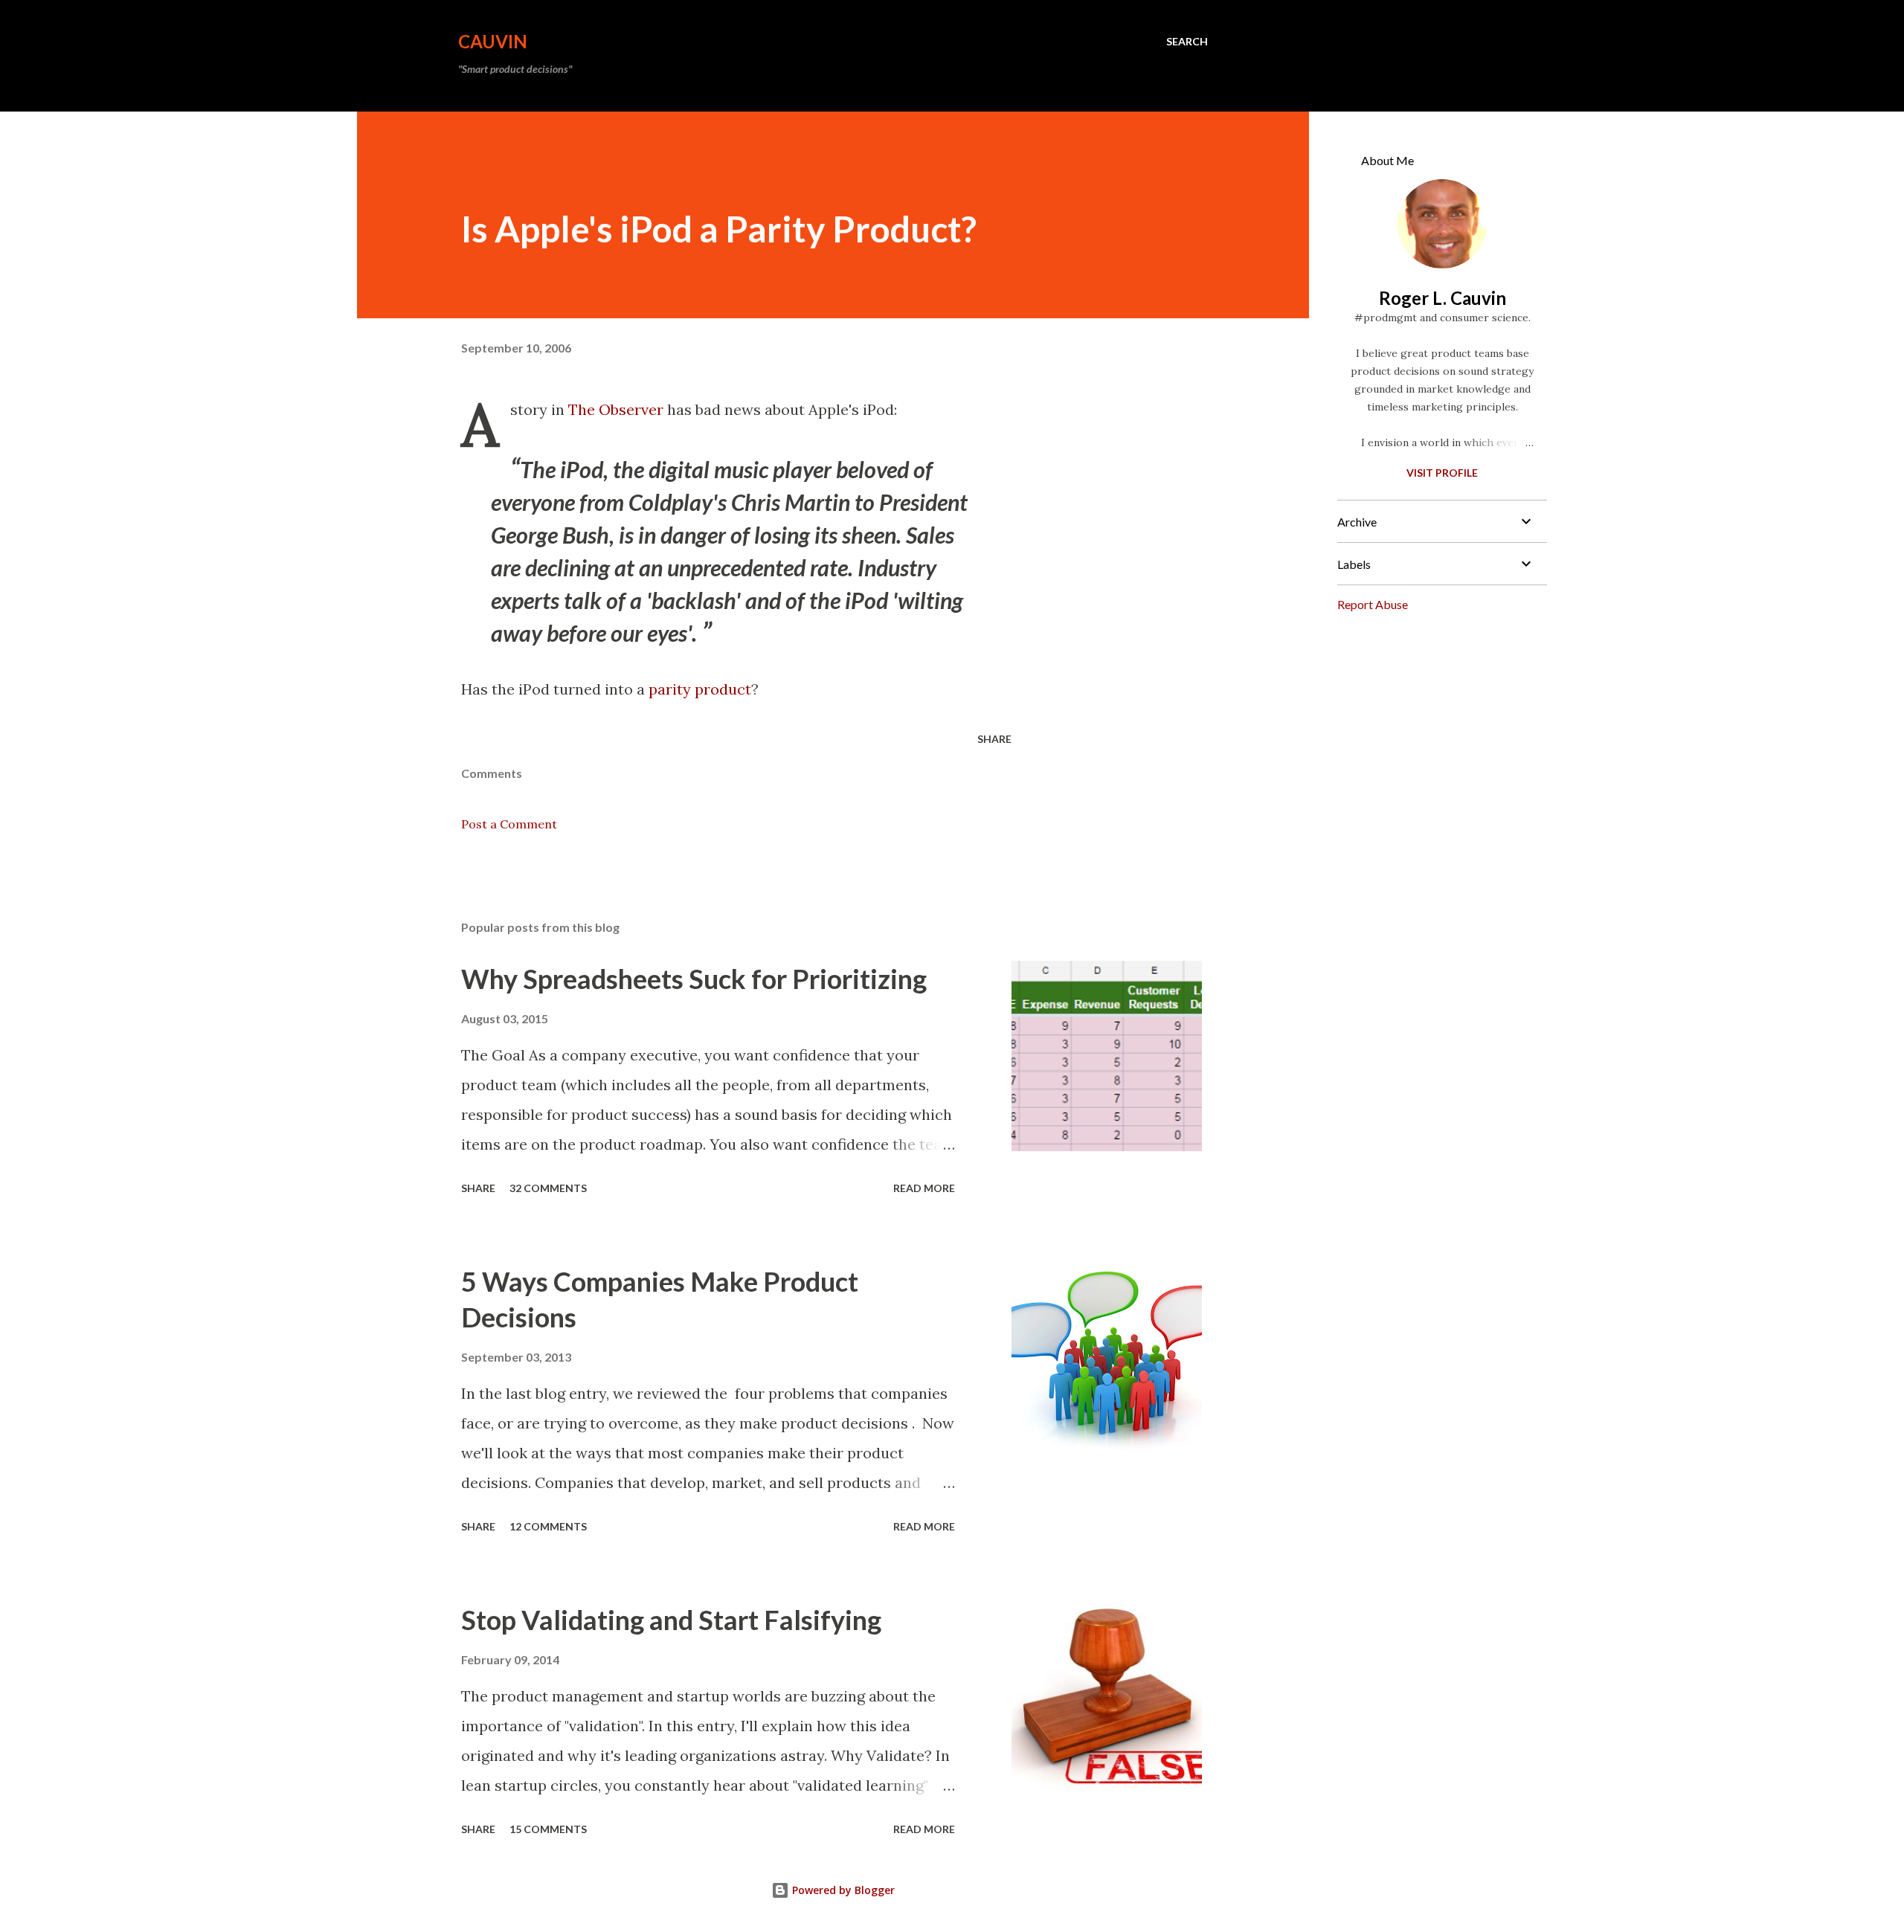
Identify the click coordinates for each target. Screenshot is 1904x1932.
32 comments (548, 1188)
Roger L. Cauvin (1443, 298)
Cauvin (493, 41)
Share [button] (994, 739)
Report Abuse (1373, 604)
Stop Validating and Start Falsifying (671, 1620)
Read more (924, 1188)
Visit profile (1442, 473)
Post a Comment (509, 824)
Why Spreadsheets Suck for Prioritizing (694, 979)
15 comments (548, 1829)
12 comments (548, 1526)
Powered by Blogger (842, 1890)
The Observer (616, 409)
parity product (700, 689)
